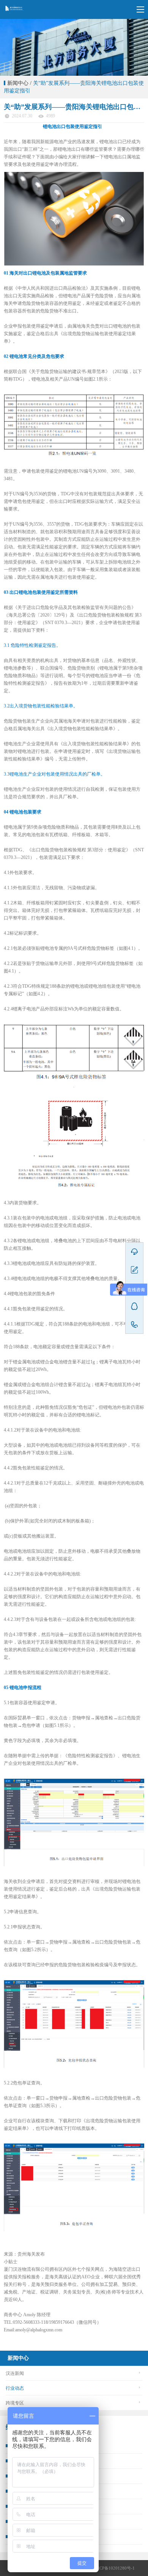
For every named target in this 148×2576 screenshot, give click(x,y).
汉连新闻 (15, 2373)
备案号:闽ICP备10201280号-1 (107, 2568)
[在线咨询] (134, 1252)
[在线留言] (134, 1270)
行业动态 (15, 2388)
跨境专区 (15, 2403)
